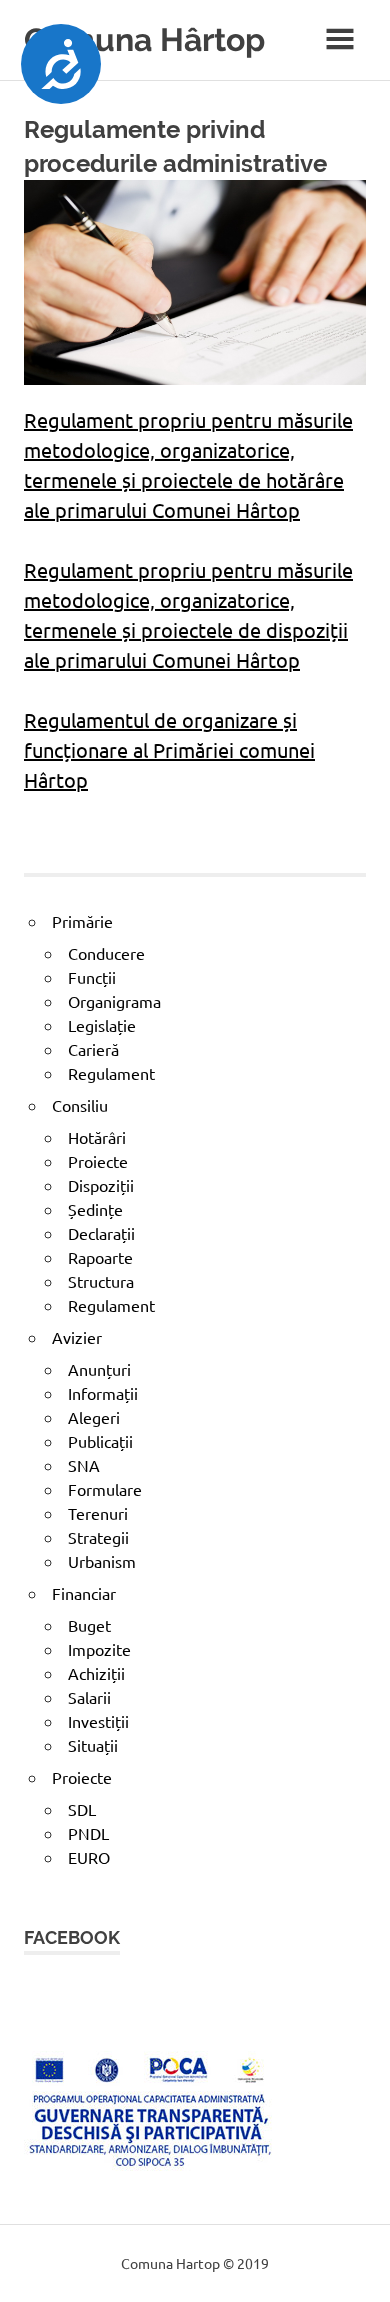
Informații (103, 1393)
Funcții (92, 977)
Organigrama (114, 1001)
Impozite (99, 1649)
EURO (89, 1857)
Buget (89, 1625)
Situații (93, 1745)
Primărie (82, 921)
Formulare (105, 1489)
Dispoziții (101, 1185)
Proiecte (98, 1161)
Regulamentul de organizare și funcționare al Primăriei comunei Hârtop (169, 749)
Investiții (98, 1721)
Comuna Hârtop (144, 39)
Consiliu (80, 1105)
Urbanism (102, 1561)
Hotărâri (97, 1137)
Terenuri (98, 1513)
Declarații (101, 1233)
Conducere (106, 953)
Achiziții (96, 1673)
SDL (82, 1809)
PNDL (88, 1833)
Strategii (98, 1537)
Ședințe (95, 1209)
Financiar (84, 1593)
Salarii (89, 1697)
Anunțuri (99, 1369)
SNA (84, 1465)
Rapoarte (100, 1257)
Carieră (93, 1049)
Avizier (77, 1337)
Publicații (100, 1441)
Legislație (102, 1025)
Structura (101, 1281)
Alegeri (94, 1417)
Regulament (111, 1073)
